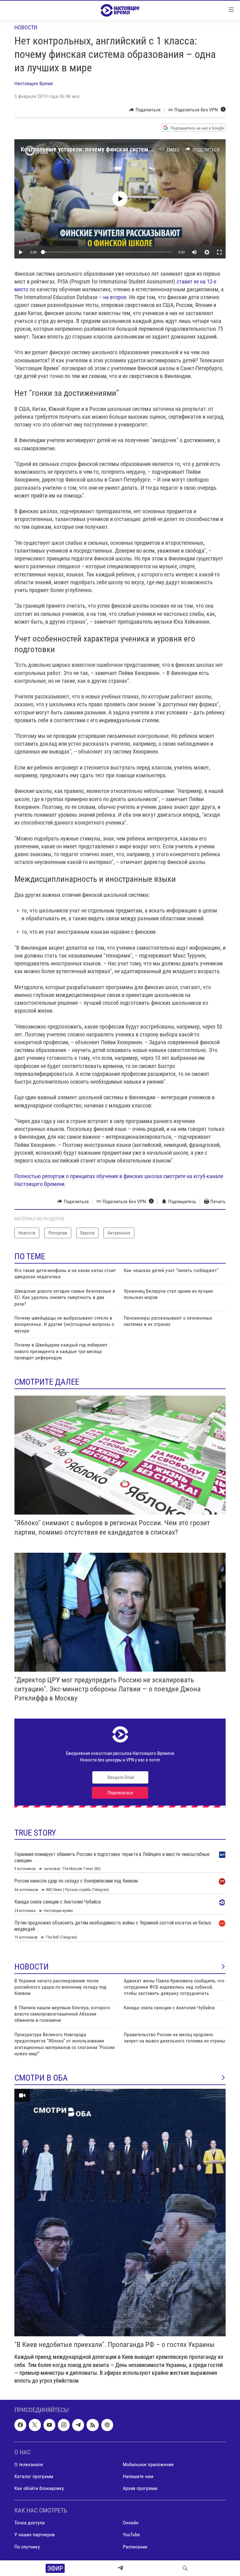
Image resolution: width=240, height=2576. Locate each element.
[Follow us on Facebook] (20, 2425)
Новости (26, 27)
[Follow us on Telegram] (78, 2425)
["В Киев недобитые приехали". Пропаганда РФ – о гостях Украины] (120, 2213)
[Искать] (185, 2568)
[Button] (145, 110)
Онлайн (131, 2523)
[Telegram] (120, 2568)
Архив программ (140, 2488)
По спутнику (27, 2547)
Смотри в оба (41, 2078)
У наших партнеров (35, 2535)
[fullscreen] (219, 252)
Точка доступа (30, 2523)
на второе (115, 297)
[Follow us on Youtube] (49, 2425)
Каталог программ (34, 2476)
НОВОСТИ (32, 1967)
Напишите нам (138, 2476)
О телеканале (29, 2464)
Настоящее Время (34, 83)
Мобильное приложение (148, 2464)
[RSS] (92, 2425)
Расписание (135, 2547)
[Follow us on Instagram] (64, 2425)
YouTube (131, 2535)
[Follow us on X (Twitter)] (35, 2425)
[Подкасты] (107, 2425)
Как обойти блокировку (39, 2488)
